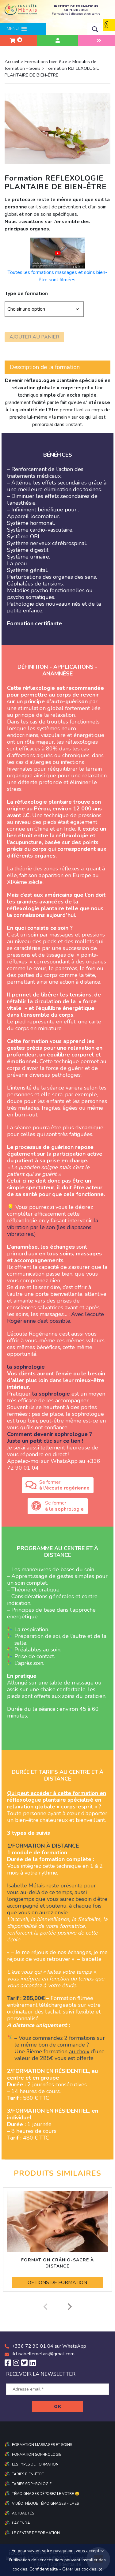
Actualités (23, 2513)
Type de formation (26, 293)
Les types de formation (35, 2464)
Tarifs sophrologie (32, 2484)
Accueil (12, 62)
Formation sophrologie (37, 2454)
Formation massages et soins (42, 2445)
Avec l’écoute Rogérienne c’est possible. (56, 1318)
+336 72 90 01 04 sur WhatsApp (49, 2346)
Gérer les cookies (79, 2569)
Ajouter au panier (34, 337)
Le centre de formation (36, 2533)
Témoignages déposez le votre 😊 (46, 2494)
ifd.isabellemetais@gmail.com (43, 2354)
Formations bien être (46, 62)
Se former (64, 1485)
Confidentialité (44, 2569)
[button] (13, 29)
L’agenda (21, 2523)
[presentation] (45, 2307)
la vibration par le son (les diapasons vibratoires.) (53, 1227)
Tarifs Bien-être (28, 2474)
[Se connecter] (57, 40)
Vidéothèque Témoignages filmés (45, 2503)
